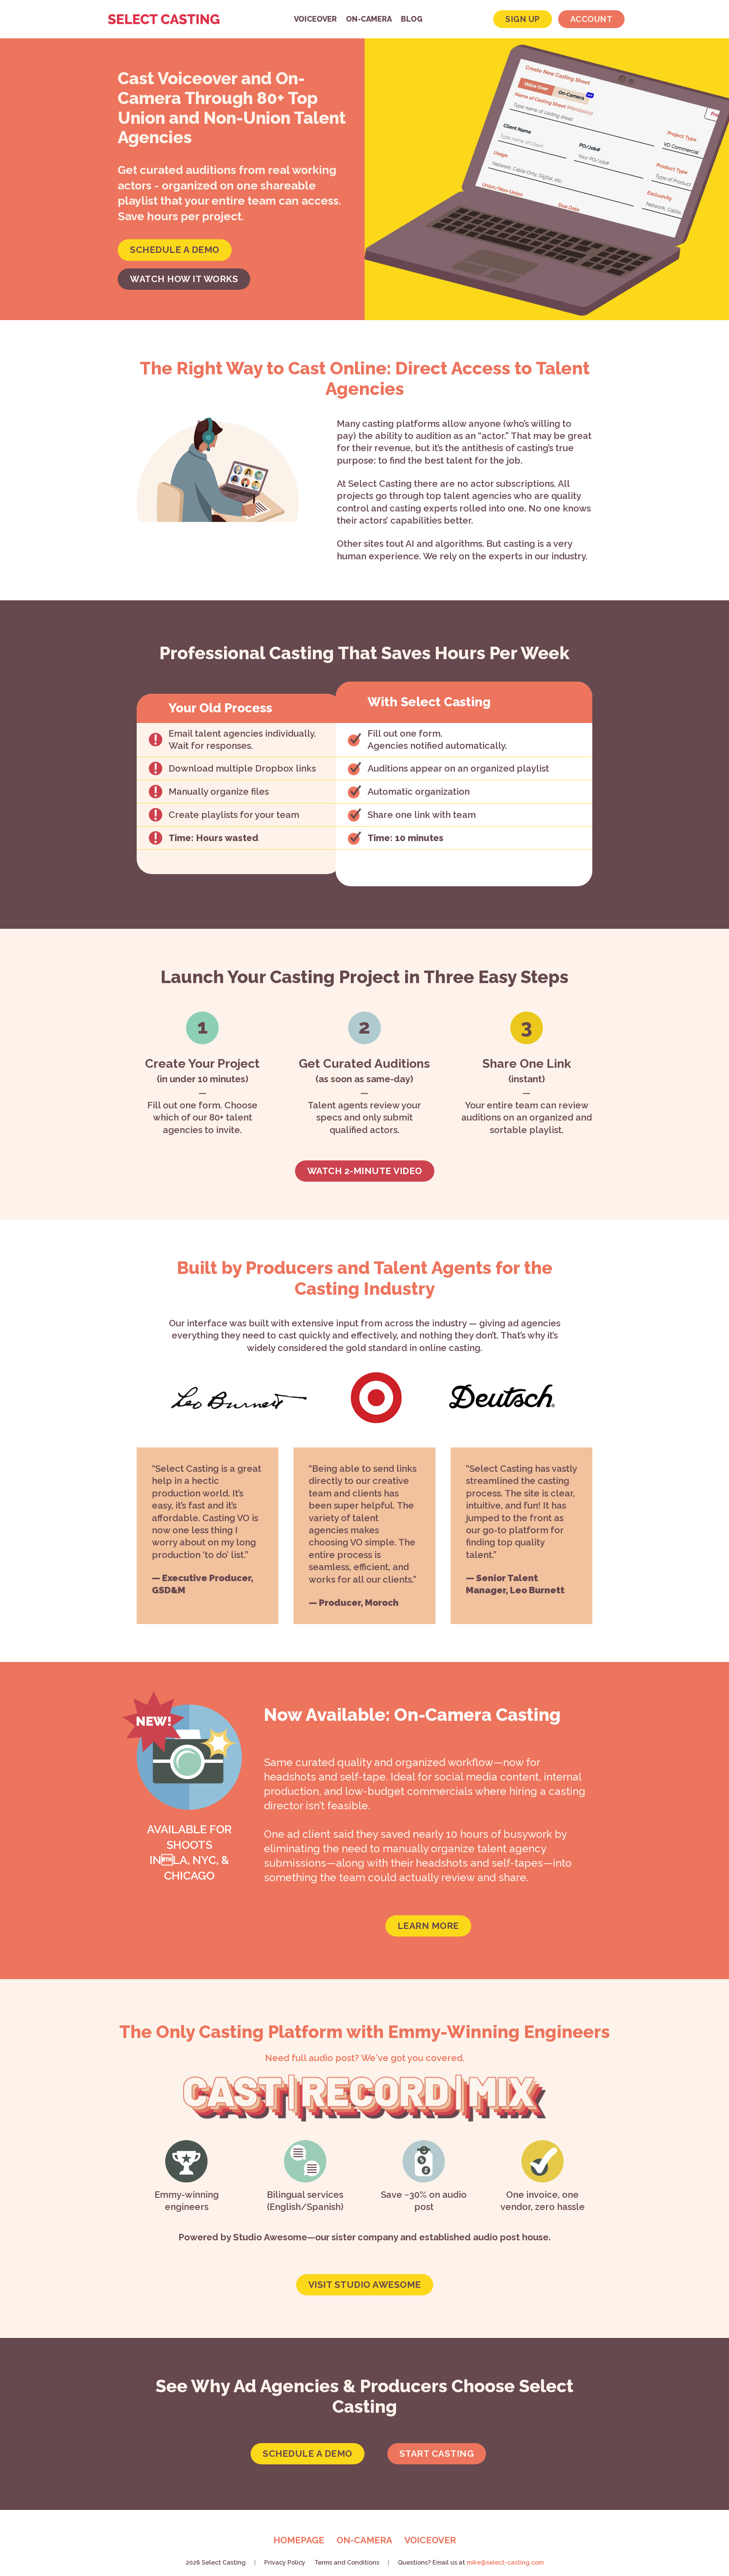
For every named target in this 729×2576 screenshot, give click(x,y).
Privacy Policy (285, 2563)
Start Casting (437, 2454)
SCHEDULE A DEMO (175, 250)
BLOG (412, 19)
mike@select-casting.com (505, 2563)
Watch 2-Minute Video (365, 1171)
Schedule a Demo (308, 2454)
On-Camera (369, 19)
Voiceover (315, 19)
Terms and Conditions (347, 2563)
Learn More (428, 1926)
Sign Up (523, 19)
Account (592, 19)
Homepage (299, 2540)
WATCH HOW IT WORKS (184, 279)
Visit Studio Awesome (365, 2285)
